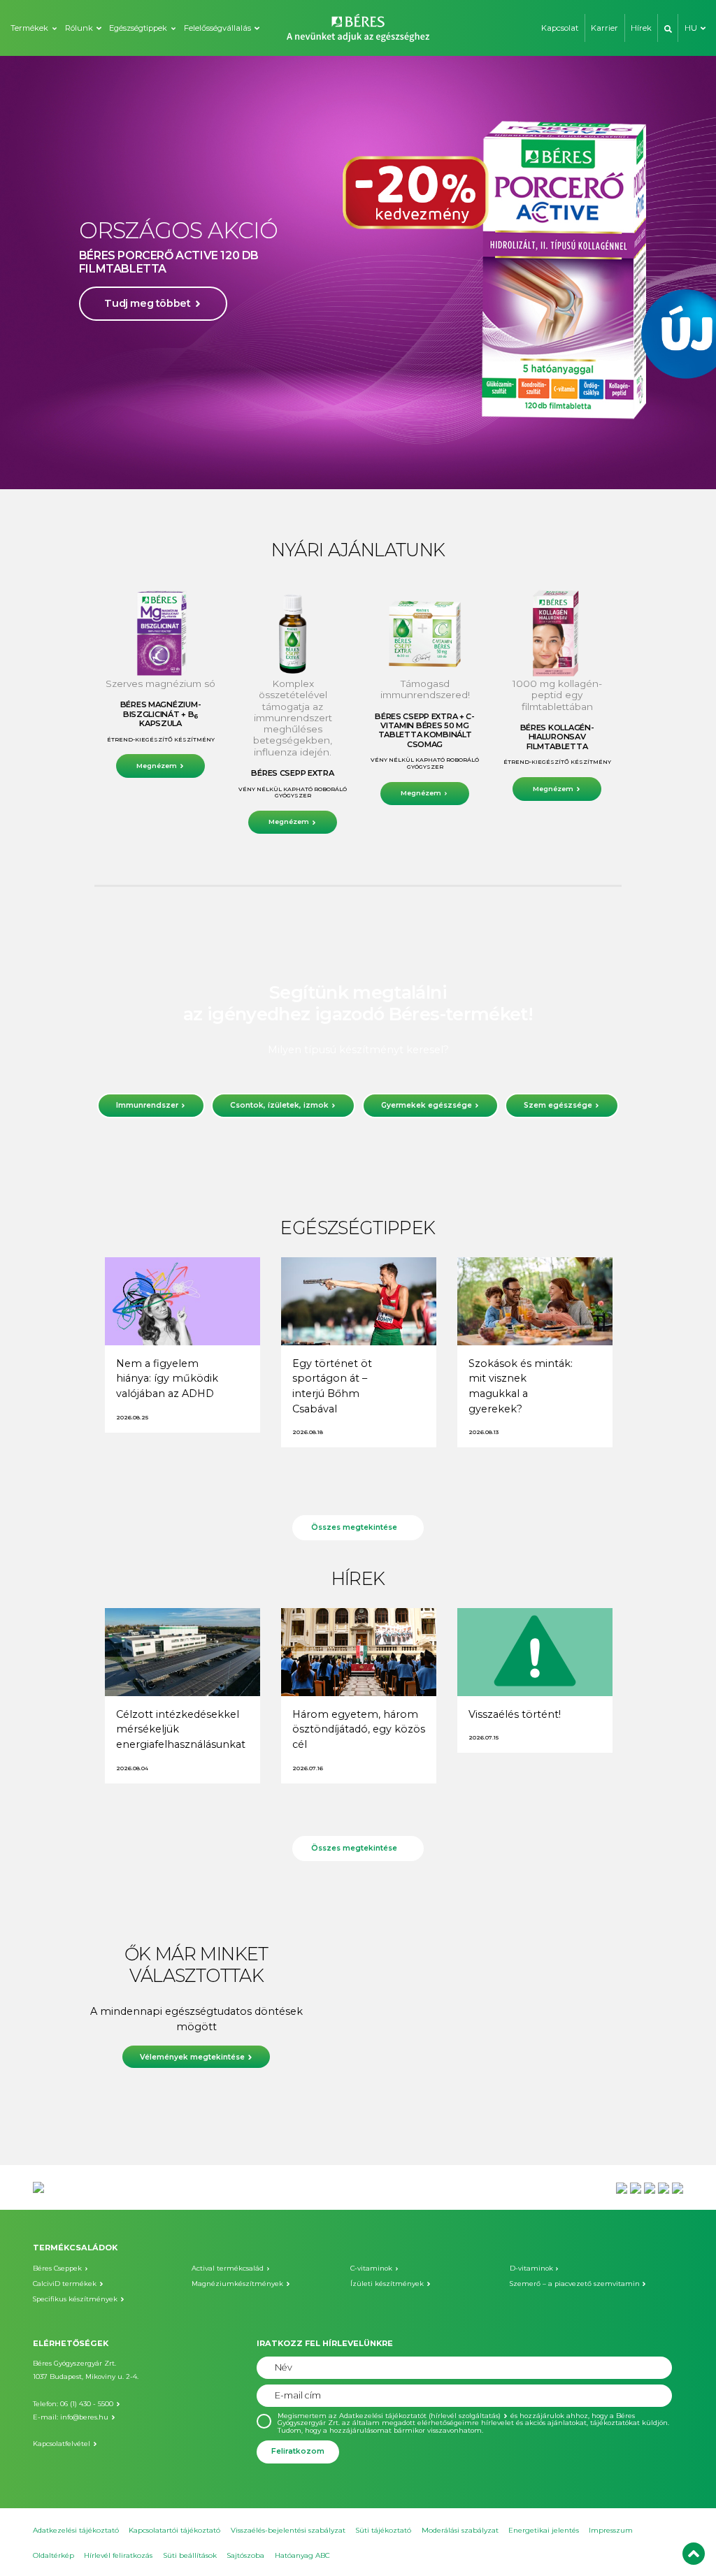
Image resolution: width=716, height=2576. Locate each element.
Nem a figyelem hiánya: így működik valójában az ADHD (167, 1379)
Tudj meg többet (147, 337)
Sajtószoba (245, 2555)
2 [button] (316, 465)
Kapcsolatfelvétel (62, 2444)
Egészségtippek (138, 28)
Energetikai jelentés (544, 2530)
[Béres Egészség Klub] (622, 2187)
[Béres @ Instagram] (650, 2187)
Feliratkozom (298, 2451)
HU (691, 28)
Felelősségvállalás (217, 28)
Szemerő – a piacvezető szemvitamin (575, 2284)
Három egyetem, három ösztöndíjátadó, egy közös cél (359, 1729)
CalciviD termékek (65, 2284)
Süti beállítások (190, 2555)
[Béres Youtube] (636, 2187)
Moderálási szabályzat (460, 2530)
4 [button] (344, 465)
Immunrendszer (147, 1105)
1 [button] (302, 465)
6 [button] (372, 465)
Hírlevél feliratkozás (118, 2555)
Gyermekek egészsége (427, 1105)
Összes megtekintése (354, 1527)
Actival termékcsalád (228, 2268)
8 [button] (400, 465)
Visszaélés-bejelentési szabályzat (288, 2530)
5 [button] (358, 465)
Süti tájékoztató (383, 2530)
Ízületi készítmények (387, 2284)
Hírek (641, 28)
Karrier (604, 28)
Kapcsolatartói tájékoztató (174, 2530)
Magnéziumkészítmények (237, 2284)
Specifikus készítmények (75, 2299)
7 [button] (386, 465)
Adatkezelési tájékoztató (76, 2530)
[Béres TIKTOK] (678, 2187)
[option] (358, 273)
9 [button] (414, 465)
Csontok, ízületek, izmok (279, 1105)
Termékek (29, 28)
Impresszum (611, 2530)
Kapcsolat (560, 28)
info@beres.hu (84, 2417)
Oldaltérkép (53, 2555)
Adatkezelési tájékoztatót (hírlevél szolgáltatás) (420, 2416)
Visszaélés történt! (515, 1714)
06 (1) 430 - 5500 (87, 2404)
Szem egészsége (558, 1105)
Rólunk (79, 28)
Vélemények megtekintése (192, 2057)
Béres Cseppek (57, 2268)
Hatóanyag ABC (302, 2555)
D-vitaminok (531, 2268)
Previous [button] (41, 273)
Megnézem (157, 766)
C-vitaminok (371, 2268)
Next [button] (675, 273)
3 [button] (330, 465)
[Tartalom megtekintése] (182, 1301)
